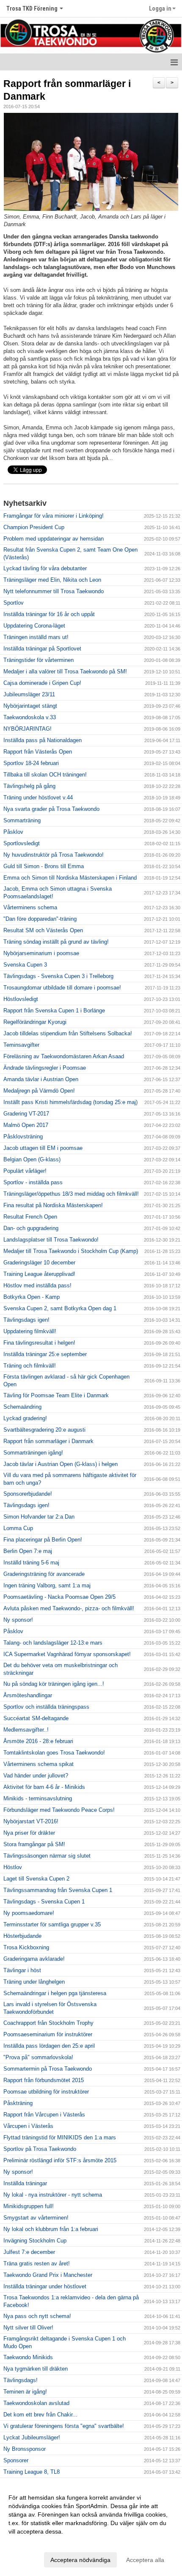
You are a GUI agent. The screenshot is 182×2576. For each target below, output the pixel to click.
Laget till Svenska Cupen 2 (36, 1879)
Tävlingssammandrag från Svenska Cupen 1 (58, 1890)
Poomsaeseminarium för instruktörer (48, 2034)
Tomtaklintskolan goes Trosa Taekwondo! (54, 1753)
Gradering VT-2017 (26, 1114)
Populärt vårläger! (25, 1171)
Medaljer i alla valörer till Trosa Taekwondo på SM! (65, 671)
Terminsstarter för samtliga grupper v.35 (52, 1924)
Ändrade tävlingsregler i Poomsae (45, 1068)
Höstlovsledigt (21, 999)
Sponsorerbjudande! (28, 1494)
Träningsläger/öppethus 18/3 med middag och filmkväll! (71, 1194)
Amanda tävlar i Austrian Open (41, 1079)
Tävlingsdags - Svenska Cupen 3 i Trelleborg (58, 976)
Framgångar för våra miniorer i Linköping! (54, 516)
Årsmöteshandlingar (28, 1695)
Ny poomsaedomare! (29, 1913)
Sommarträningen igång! (33, 1453)
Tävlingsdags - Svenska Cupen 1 (44, 1902)
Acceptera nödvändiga (80, 2560)
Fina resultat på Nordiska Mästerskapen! (53, 1205)
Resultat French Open (30, 1217)
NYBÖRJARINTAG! (28, 729)
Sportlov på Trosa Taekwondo (40, 2149)
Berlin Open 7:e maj (28, 1551)
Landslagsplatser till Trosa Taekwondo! (51, 1240)
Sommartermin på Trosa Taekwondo (48, 2069)
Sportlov (14, 603)
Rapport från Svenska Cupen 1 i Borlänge (54, 1010)
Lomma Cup (18, 1528)
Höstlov (13, 1867)
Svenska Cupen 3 (25, 965)
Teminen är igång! (25, 2392)
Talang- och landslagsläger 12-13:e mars (53, 1643)
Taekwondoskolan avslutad (36, 2403)
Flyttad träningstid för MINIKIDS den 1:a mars (60, 2137)
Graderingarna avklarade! (34, 1959)
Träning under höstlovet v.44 (38, 797)
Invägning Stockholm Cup (35, 2241)
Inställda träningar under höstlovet (45, 2286)
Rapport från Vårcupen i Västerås (44, 2115)
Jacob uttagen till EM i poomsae (43, 1148)
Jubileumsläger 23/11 (29, 694)
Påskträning (18, 2103)
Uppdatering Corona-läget (34, 626)
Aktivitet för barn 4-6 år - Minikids (44, 1787)
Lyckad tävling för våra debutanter (45, 568)
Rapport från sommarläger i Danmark (48, 1441)
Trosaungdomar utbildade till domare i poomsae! (62, 988)
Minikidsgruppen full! (29, 2206)
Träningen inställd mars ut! (36, 637)
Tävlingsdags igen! (26, 1320)
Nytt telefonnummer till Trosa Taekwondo (54, 591)
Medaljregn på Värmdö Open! (39, 1091)
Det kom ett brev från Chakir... (40, 2415)
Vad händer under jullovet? (36, 1776)
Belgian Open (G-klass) (32, 1159)
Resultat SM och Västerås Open (43, 930)
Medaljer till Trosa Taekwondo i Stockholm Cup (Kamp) (71, 1251)
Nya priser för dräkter (29, 1833)
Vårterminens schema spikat (39, 1764)
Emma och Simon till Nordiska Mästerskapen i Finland (70, 878)
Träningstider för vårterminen (39, 660)
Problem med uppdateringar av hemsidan (54, 539)
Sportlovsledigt (22, 843)
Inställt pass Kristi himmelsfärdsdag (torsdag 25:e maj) (70, 1102)
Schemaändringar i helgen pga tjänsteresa (55, 1993)
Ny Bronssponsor (25, 2449)
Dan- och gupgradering (31, 1228)
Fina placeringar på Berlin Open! (43, 1540)
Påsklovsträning (23, 1137)
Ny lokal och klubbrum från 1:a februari (51, 2229)
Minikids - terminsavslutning (38, 1798)
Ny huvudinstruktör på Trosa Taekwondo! (54, 855)
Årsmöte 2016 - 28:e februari (38, 1741)
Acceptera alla (145, 2560)
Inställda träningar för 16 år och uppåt (49, 614)
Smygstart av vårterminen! (36, 2218)
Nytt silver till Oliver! (28, 2328)
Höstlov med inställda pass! (37, 1285)
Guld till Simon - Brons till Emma (44, 866)
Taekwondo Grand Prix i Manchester (48, 2275)
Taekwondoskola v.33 (30, 717)
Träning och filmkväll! (30, 1366)
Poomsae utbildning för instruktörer (46, 2092)
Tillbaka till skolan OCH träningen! (45, 775)
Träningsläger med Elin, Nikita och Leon (52, 580)
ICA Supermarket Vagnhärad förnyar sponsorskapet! (67, 1654)
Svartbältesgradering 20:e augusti (44, 1430)
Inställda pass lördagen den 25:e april (49, 2046)
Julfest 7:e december (29, 2252)
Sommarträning (22, 820)
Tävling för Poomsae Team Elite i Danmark (56, 1395)
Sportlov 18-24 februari (31, 763)
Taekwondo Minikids (28, 2357)
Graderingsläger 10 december (39, 1263)
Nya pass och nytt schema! (37, 2316)
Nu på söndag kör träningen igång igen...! (54, 1684)
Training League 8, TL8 (32, 2472)
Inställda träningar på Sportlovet (42, 649)
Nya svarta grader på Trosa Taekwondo (51, 809)
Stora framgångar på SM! (34, 1844)
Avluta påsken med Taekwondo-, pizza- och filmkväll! (69, 1608)
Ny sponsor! (18, 1620)
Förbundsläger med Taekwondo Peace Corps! (59, 1810)
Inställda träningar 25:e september (45, 1354)
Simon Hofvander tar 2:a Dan (39, 1517)
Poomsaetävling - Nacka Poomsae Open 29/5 (59, 1597)
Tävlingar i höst (22, 1970)
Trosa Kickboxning (26, 1947)
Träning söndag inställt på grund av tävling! (56, 942)
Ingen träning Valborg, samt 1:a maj (47, 1585)
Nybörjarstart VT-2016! (31, 1821)
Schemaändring (22, 1407)
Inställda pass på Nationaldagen (43, 740)
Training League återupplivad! (39, 1274)
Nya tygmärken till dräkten (36, 2369)
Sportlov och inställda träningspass (46, 1707)
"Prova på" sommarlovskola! (38, 2057)
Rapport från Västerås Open (38, 752)
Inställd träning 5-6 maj (31, 1563)
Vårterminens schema (30, 907)
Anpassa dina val (31, 2542)
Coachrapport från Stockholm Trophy (48, 2023)
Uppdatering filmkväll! (30, 1331)
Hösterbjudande (22, 1936)
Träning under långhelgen (34, 1982)
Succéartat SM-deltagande (36, 1718)
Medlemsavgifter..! (26, 1730)
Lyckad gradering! (25, 1418)
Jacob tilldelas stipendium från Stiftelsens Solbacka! (68, 1033)
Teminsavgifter (21, 1045)
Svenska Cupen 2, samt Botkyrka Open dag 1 (60, 1308)
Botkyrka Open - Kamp (32, 1297)
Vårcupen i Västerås (28, 2126)
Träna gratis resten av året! (37, 2263)
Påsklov (13, 832)
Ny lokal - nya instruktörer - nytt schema (53, 2195)
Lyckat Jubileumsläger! (32, 2437)
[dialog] (91, 2528)
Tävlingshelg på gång (29, 786)
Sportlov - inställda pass (33, 1182)
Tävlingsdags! (21, 2380)
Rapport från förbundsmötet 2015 (44, 2080)
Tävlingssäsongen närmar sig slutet (47, 1856)
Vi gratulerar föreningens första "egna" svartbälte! (64, 2426)
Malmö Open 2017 (26, 1125)
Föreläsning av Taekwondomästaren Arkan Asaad (64, 1056)
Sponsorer (16, 2460)
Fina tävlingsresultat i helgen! (39, 1343)
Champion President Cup (34, 527)
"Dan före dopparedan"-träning (40, 919)
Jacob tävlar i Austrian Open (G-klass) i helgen (61, 1464)
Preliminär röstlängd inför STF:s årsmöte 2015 (60, 2160)
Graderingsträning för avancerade (44, 1574)
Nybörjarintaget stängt (30, 706)
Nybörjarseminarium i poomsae (41, 953)
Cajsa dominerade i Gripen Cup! (42, 683)
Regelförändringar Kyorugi (35, 1022)
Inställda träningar (25, 2183)
